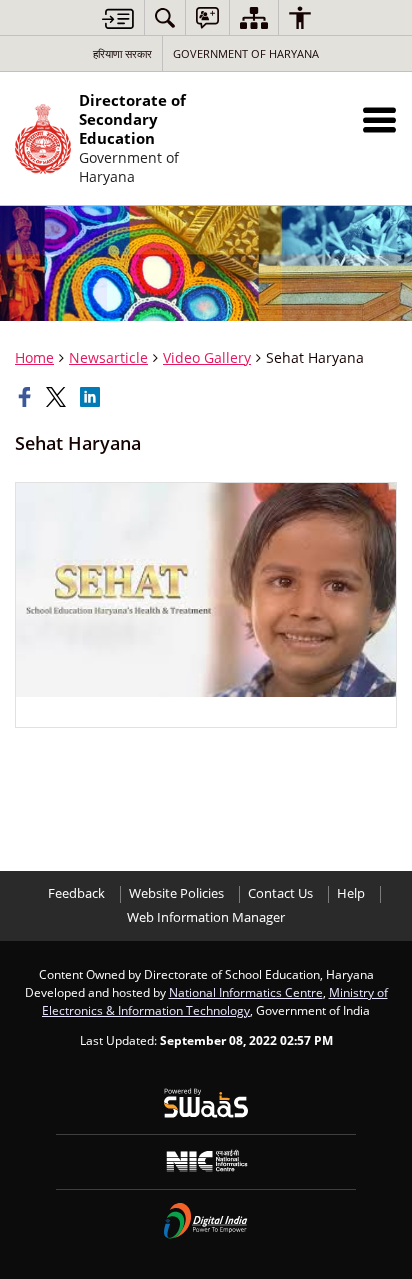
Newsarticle (108, 357)
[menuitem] (165, 17)
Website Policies (176, 893)
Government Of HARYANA (246, 53)
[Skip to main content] (118, 18)
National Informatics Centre (246, 992)
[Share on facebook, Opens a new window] (27, 397)
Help (351, 893)
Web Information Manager (206, 917)
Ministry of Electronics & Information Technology (215, 1001)
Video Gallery (207, 357)
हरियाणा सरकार (122, 53)
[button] (379, 119)
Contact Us (280, 893)
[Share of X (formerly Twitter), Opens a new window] (58, 397)
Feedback (76, 893)
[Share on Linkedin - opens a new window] (92, 397)
